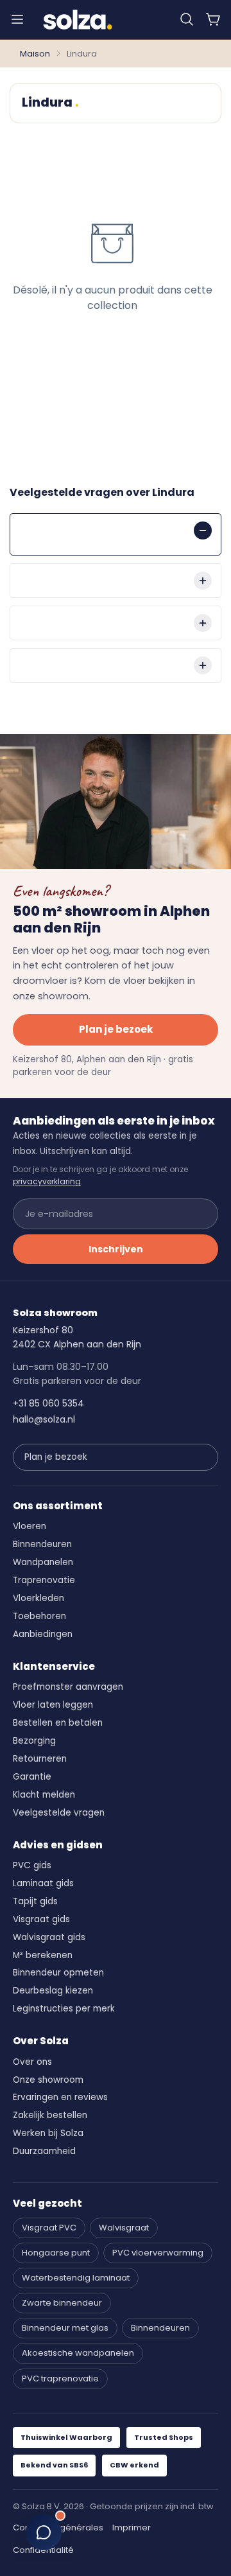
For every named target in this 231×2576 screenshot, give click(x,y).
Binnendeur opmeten (58, 1973)
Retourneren (40, 1759)
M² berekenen (43, 1955)
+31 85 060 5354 (48, 1403)
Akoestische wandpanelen (78, 2353)
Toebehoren (39, 1616)
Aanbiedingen (43, 1634)
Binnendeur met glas (65, 2328)
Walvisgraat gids (49, 1937)
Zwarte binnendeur (62, 2303)
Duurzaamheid (44, 2151)
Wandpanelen (43, 1562)
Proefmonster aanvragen (68, 1687)
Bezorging (34, 1741)
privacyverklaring (47, 1181)
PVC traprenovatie (60, 2379)
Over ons (32, 2062)
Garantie (32, 1777)
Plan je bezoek (116, 1029)
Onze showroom (48, 2080)
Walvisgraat (124, 2228)
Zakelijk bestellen (50, 2115)
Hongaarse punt (56, 2253)
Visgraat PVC (49, 2228)
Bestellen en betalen (58, 1723)
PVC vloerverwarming (158, 2253)
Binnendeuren (42, 1544)
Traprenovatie (44, 1580)
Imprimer (132, 2528)
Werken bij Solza (48, 2133)
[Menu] (17, 19)
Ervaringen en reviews (60, 2097)
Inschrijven (116, 1249)
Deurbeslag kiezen (53, 1991)
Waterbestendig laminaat (76, 2278)
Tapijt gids (35, 1901)
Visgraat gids (41, 1919)
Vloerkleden (38, 1598)
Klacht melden (44, 1795)
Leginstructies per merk (64, 2009)
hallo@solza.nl (44, 1419)
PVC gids (32, 1865)
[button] (187, 19)
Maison (35, 54)
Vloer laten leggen (53, 1705)
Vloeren (30, 1526)
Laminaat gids (43, 1883)
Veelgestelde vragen (59, 1813)
